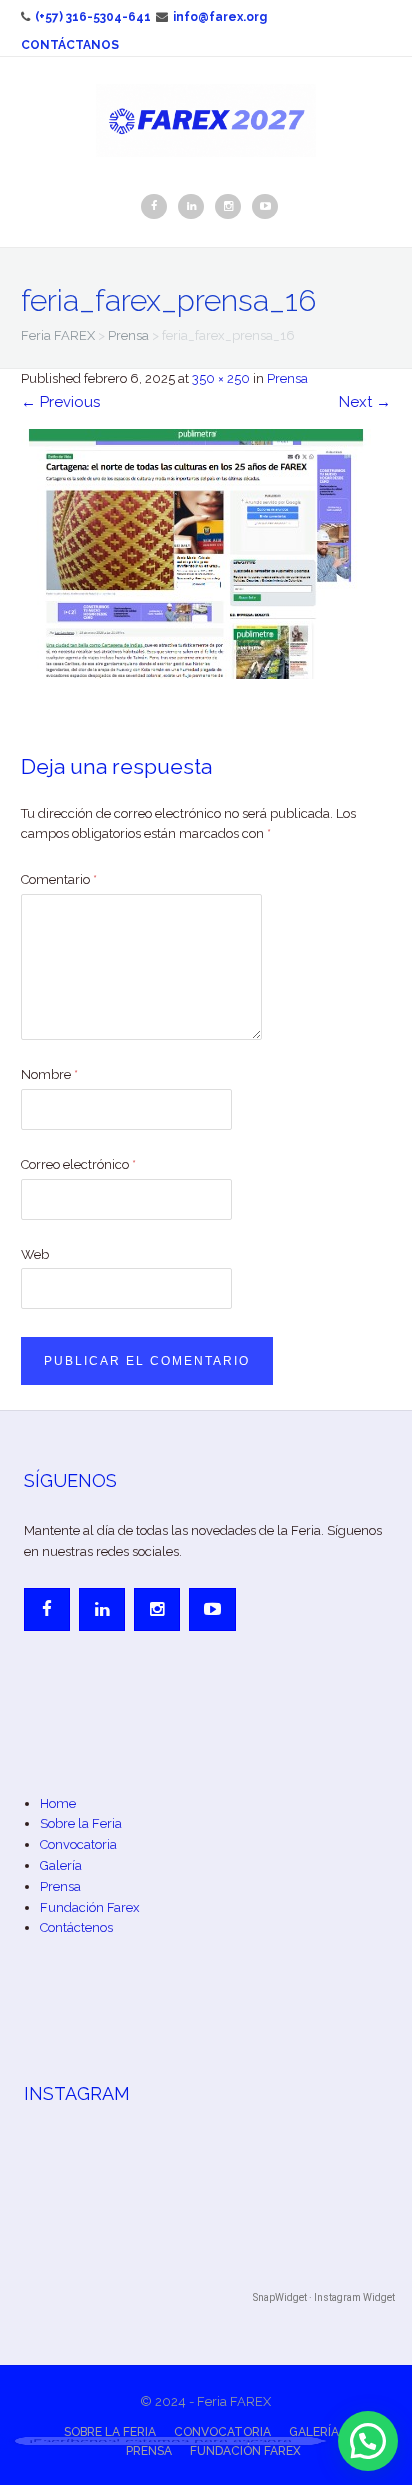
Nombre (49, 1074)
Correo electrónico (78, 1164)
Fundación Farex (90, 1907)
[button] (368, 2441)
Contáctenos (76, 1927)
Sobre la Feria (81, 1823)
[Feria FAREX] (206, 119)
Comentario (59, 879)
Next (365, 402)
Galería (61, 1865)
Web (35, 1254)
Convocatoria (78, 1844)
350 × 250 (221, 378)
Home (58, 1803)
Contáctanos (70, 45)
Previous (60, 402)
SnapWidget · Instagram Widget (324, 2297)
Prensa (287, 378)
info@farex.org (220, 17)
